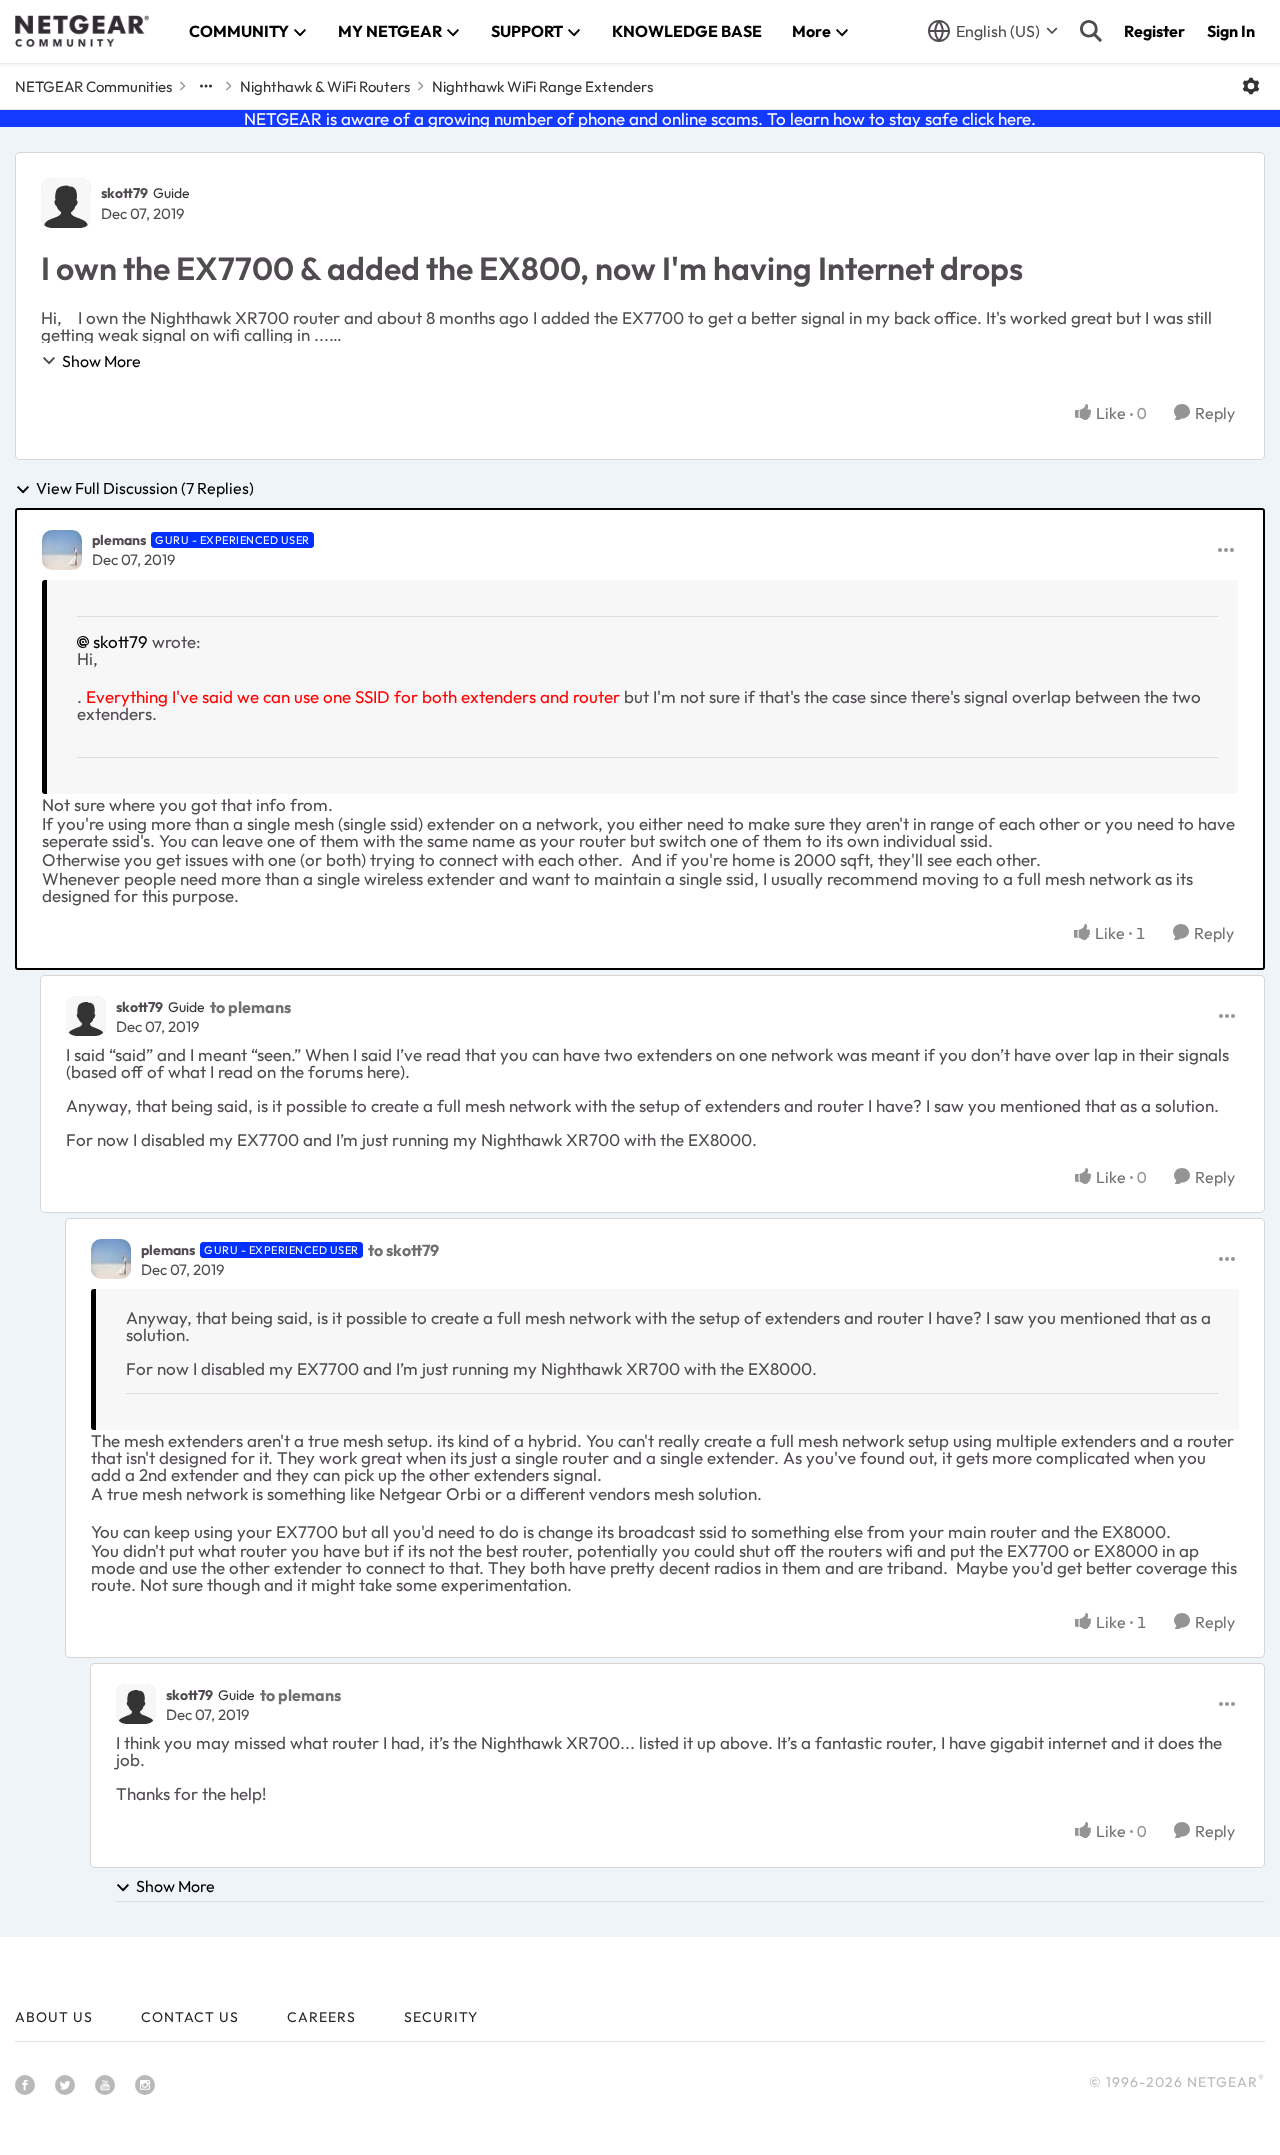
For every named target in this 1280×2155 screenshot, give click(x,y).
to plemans (250, 1007)
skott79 (124, 193)
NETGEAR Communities (93, 86)
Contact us (190, 2017)
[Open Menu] (1251, 86)
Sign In (1231, 31)
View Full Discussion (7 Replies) (145, 489)
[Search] (1091, 31)
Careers (321, 2017)
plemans (119, 540)
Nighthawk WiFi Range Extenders (542, 86)
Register (1154, 31)
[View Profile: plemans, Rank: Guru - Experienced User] (62, 550)
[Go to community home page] (82, 31)
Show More (101, 361)
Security (441, 2017)
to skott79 (403, 1250)
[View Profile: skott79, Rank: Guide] (66, 203)
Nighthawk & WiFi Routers (325, 86)
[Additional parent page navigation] (206, 86)
